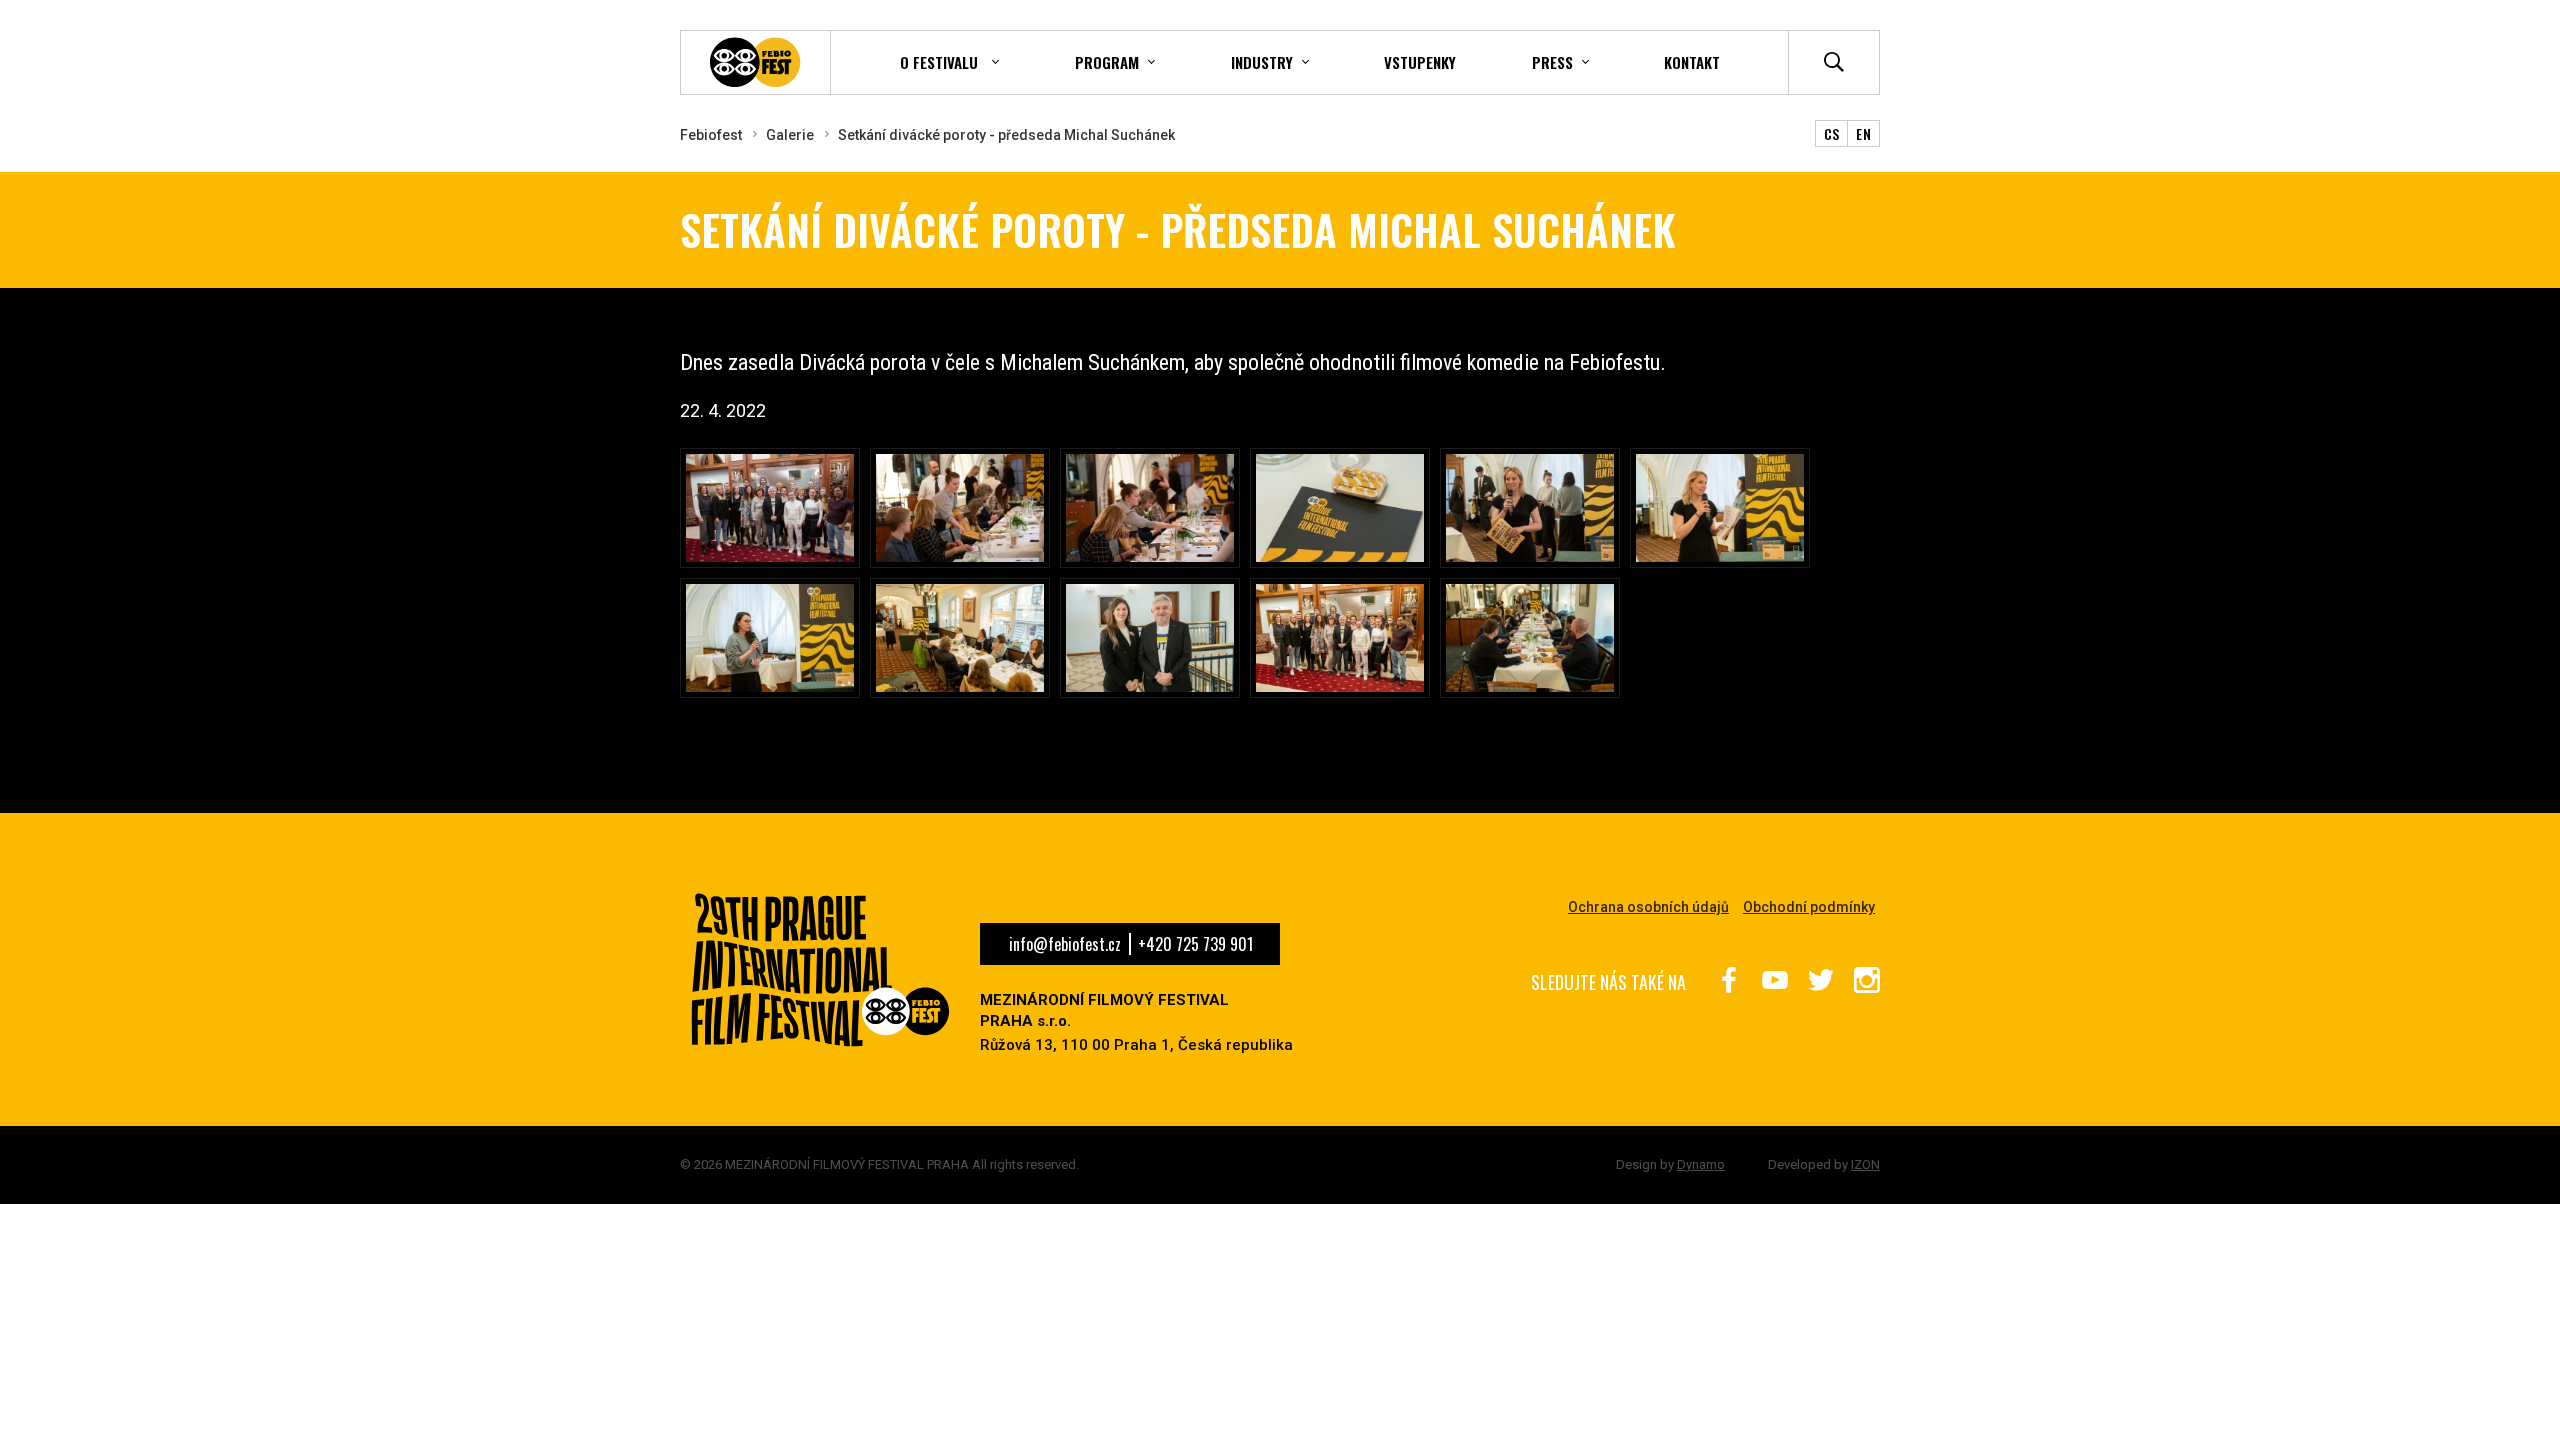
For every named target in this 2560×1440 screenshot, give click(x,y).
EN (1863, 133)
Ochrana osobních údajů (1648, 907)
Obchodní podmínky (1809, 907)
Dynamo (1701, 1164)
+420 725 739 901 (1195, 944)
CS (1832, 133)
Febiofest (711, 135)
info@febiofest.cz (1065, 944)
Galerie (790, 135)
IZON (1865, 1164)
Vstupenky (1420, 62)
